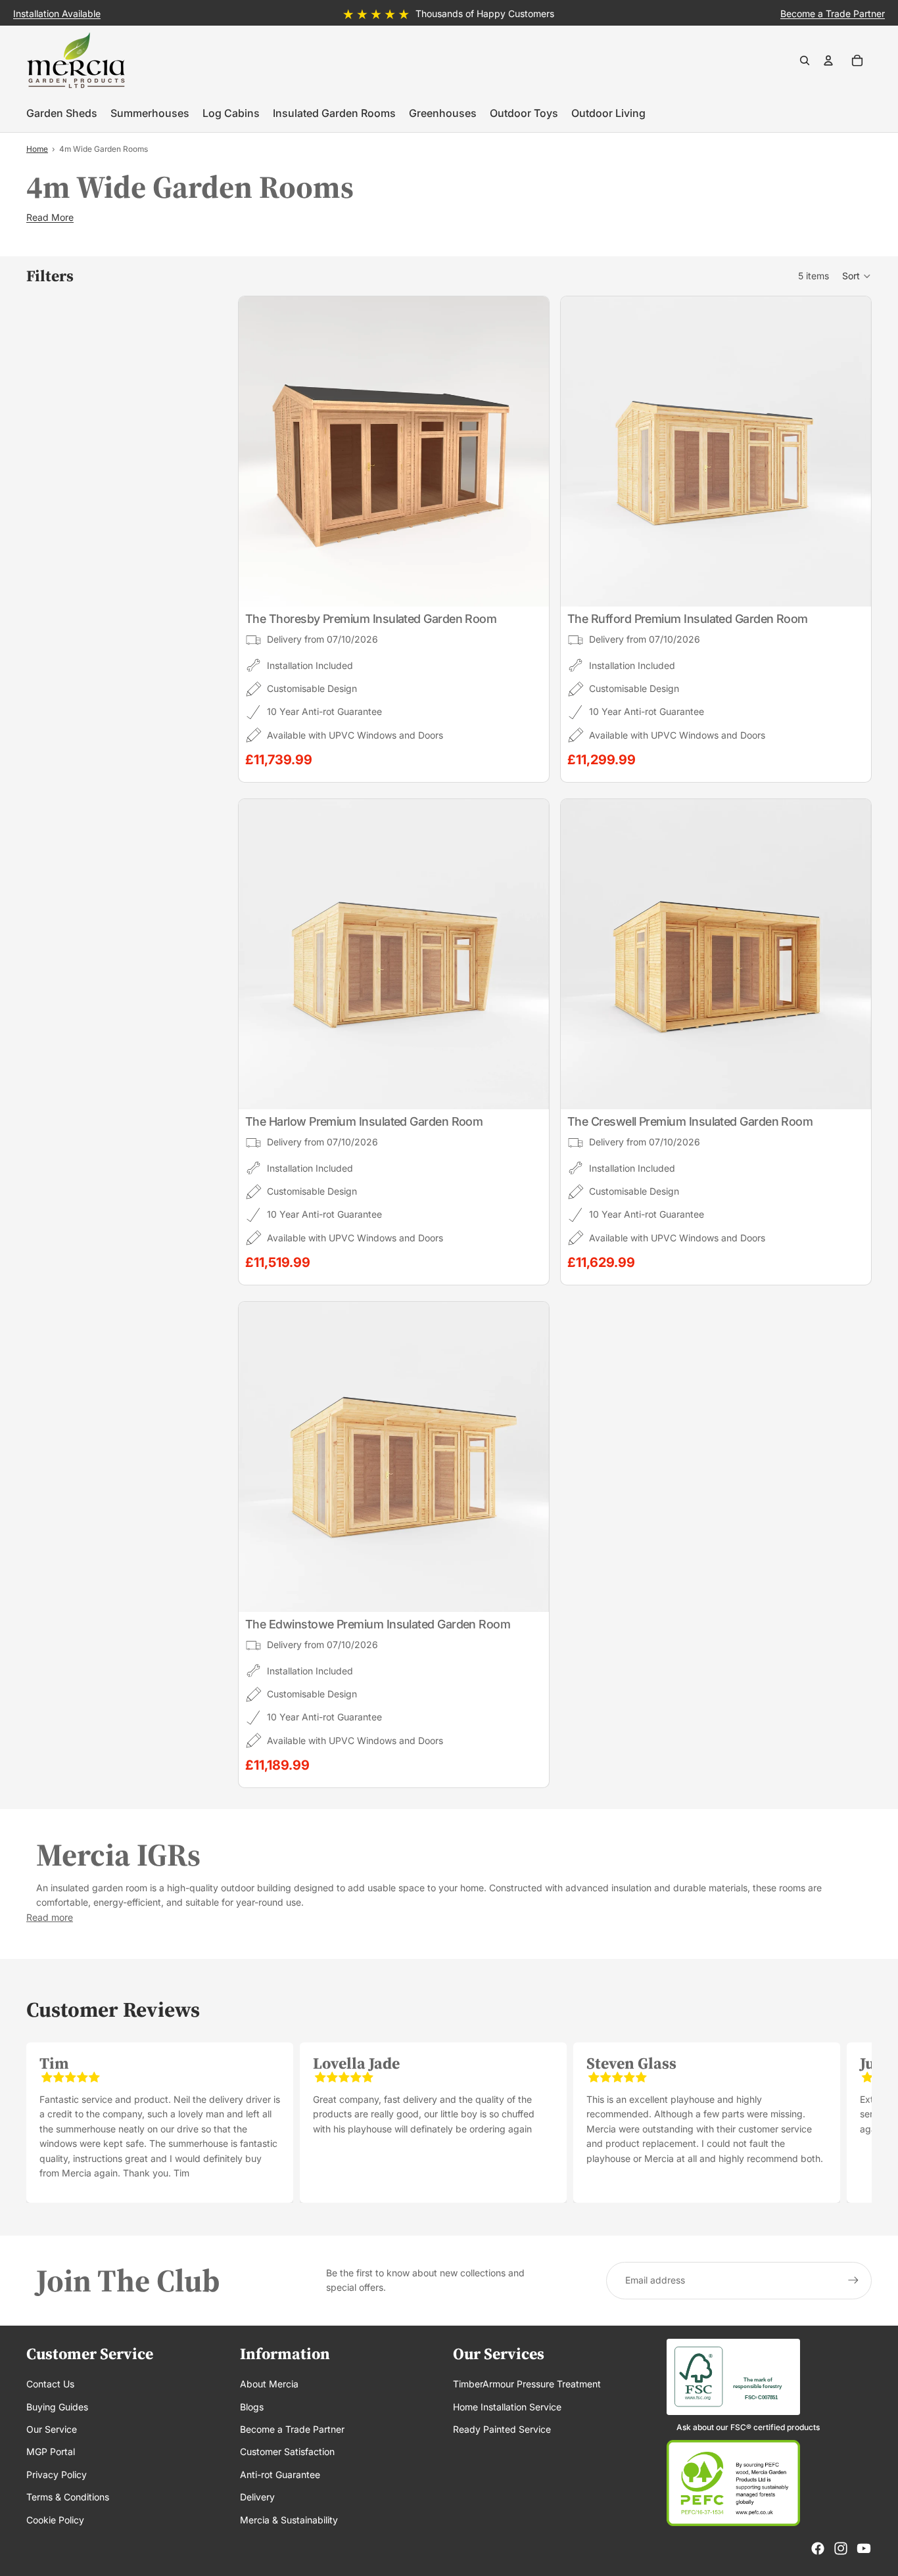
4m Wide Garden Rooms (104, 149)
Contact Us (50, 2384)
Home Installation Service (507, 2407)
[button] (857, 276)
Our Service (52, 2429)
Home (37, 149)
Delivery (257, 2497)
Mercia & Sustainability (289, 2520)
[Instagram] (841, 2548)
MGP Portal (51, 2451)
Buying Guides (57, 2407)
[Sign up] (853, 2280)
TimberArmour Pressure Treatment (527, 2384)
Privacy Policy (57, 2474)
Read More (50, 217)
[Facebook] (818, 2548)
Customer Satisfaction (287, 2451)
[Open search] (805, 60)
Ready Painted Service (502, 2429)
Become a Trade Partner (292, 2429)
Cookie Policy (55, 2520)
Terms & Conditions (68, 2497)
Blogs (252, 2407)
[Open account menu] (828, 60)
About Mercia (269, 2384)
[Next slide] (529, 451)
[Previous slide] (258, 451)
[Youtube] (864, 2548)
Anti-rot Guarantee (280, 2474)
